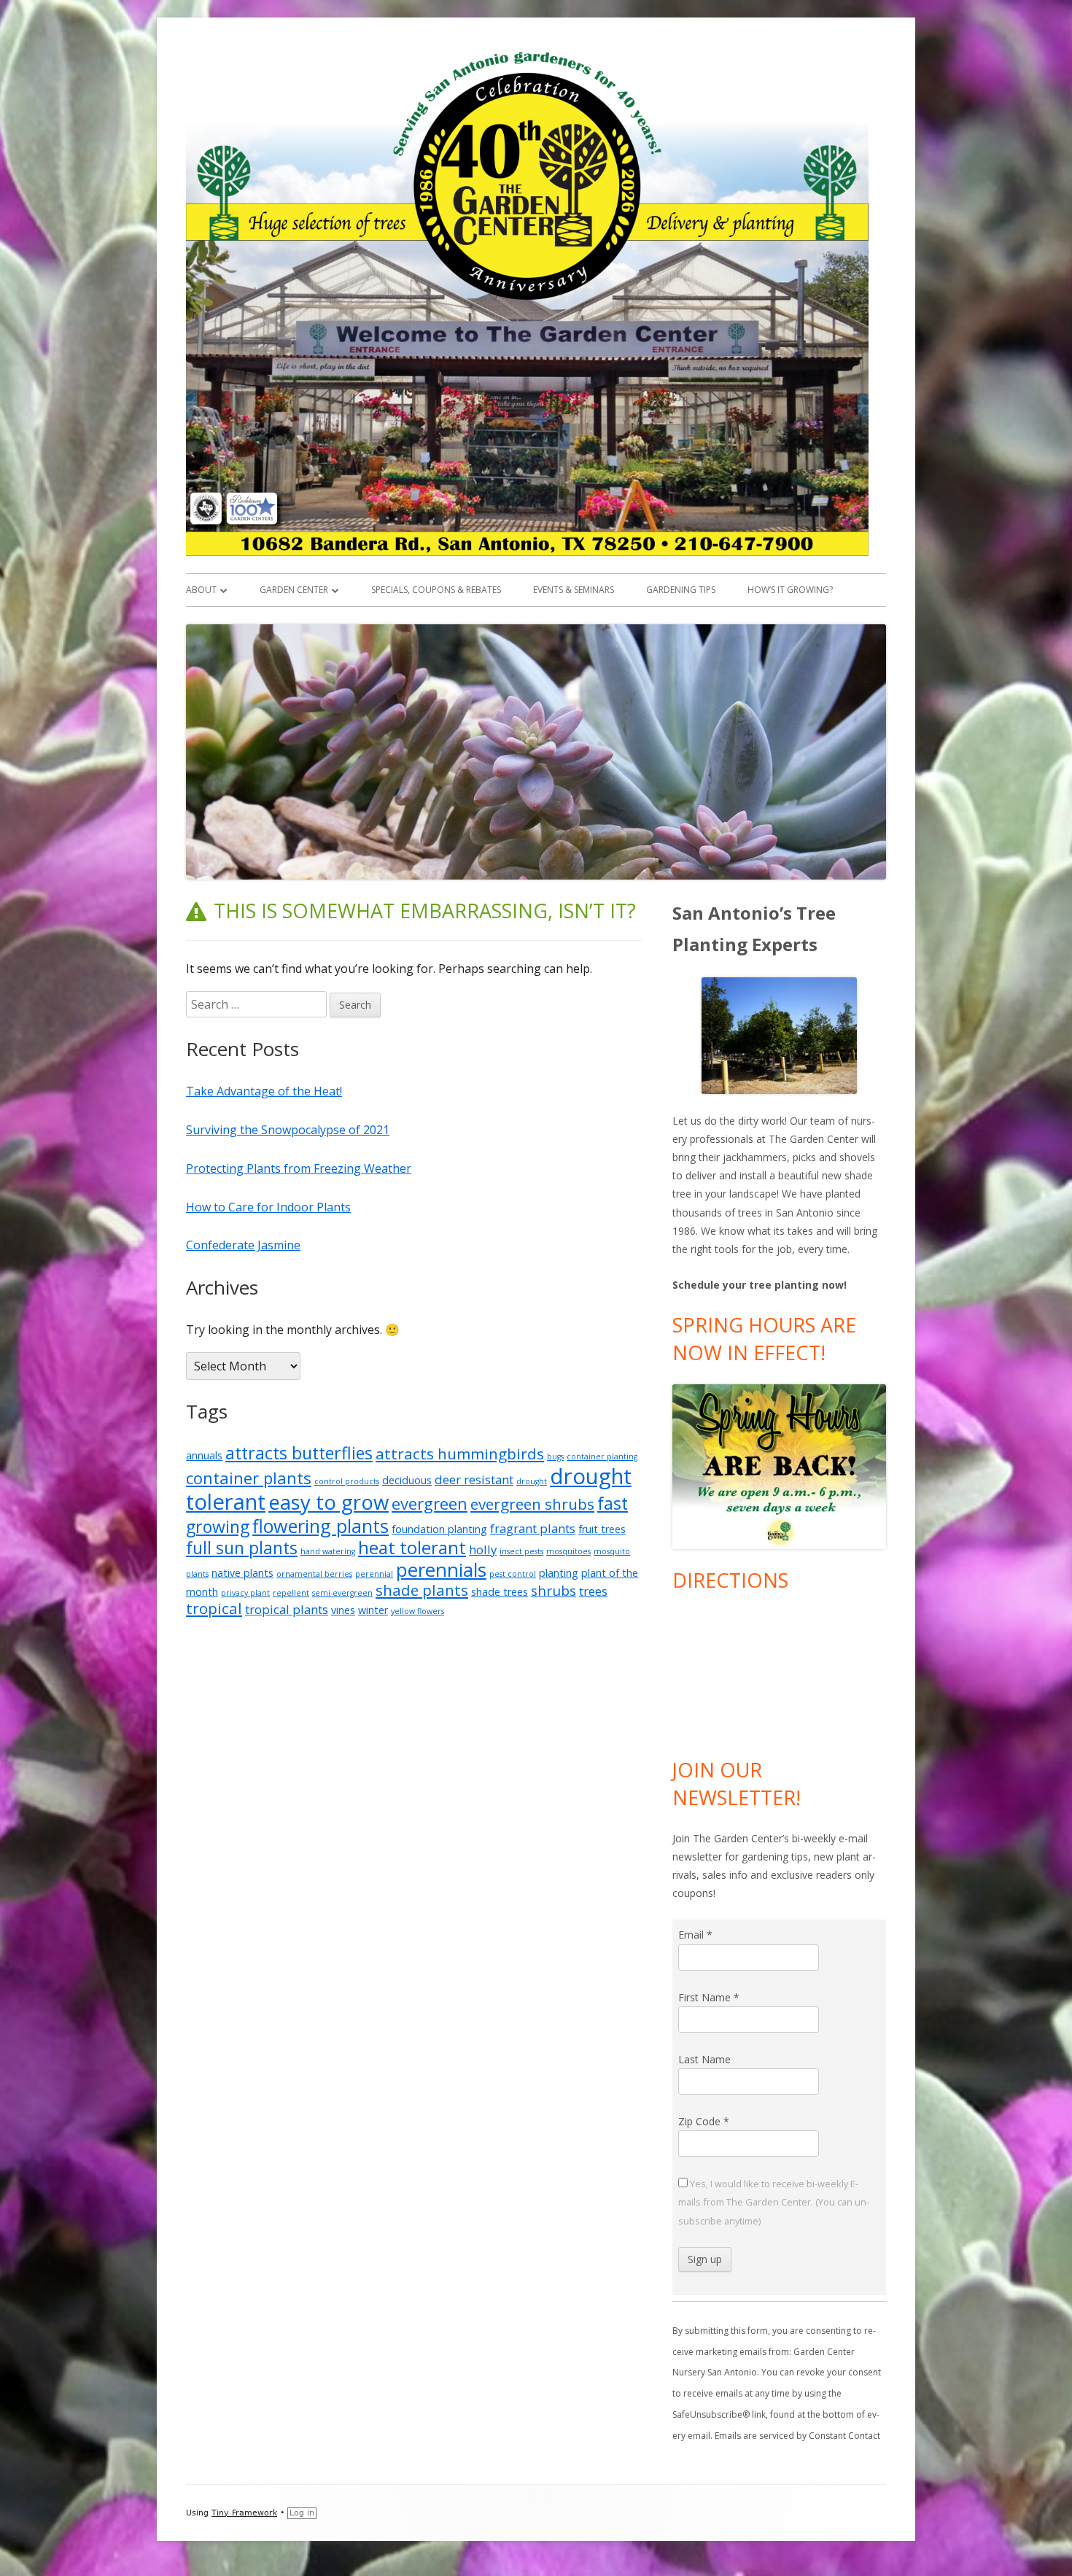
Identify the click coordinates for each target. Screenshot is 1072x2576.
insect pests (521, 1551)
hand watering (328, 1551)
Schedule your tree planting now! (760, 1285)
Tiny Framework (244, 2513)
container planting (602, 1456)
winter (373, 1610)
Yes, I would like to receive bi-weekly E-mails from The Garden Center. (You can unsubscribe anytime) (774, 2202)
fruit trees (602, 1529)
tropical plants (287, 1609)
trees (593, 1591)
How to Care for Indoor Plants (268, 1207)
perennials (441, 1570)
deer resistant (474, 1479)
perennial (374, 1574)
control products (347, 1481)
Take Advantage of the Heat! (264, 1091)
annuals (204, 1455)
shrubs (554, 1591)
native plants (242, 1573)
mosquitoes (568, 1551)
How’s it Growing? (790, 590)
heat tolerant (412, 1547)
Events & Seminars (574, 590)
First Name (709, 1997)
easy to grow (329, 1502)
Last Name (704, 2059)
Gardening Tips (681, 590)
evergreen (430, 1503)
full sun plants (242, 1548)
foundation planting (439, 1529)
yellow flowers (417, 1611)
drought (532, 1481)
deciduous (407, 1480)
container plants (249, 1478)
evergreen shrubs (532, 1504)
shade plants (422, 1590)
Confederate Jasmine (243, 1245)
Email (695, 1935)
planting (559, 1573)
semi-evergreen (342, 1593)
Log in (302, 2513)
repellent (291, 1593)
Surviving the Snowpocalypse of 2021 (288, 1130)
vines (343, 1610)
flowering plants (321, 1526)
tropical (214, 1608)
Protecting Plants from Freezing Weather (299, 1168)
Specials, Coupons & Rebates (436, 590)
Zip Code (704, 2121)
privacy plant (245, 1593)
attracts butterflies (299, 1453)
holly (483, 1549)
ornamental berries (314, 1574)
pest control (513, 1574)
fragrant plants (533, 1528)
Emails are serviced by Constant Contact (797, 2436)
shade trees (500, 1592)
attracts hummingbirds (460, 1454)
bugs (555, 1456)
